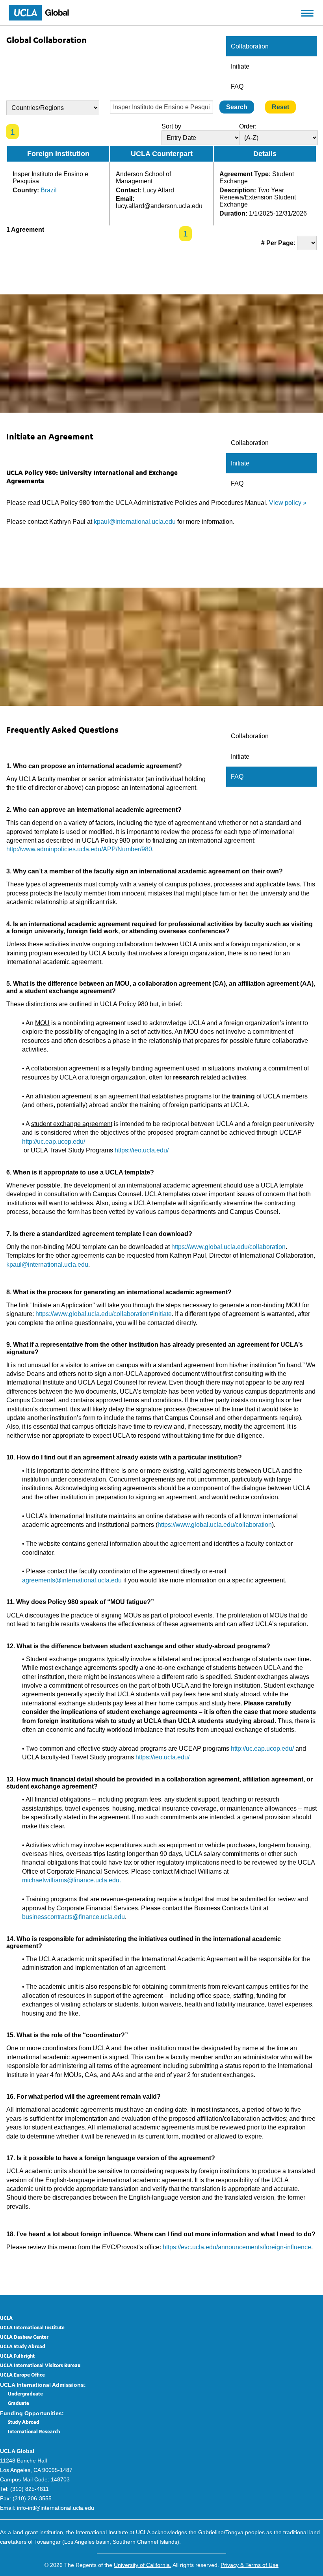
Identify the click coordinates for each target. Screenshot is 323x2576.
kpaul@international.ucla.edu (135, 522)
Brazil (49, 190)
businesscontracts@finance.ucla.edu (73, 1917)
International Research (34, 2432)
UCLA (6, 2319)
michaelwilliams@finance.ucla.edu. (71, 1880)
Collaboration (250, 46)
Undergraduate (25, 2394)
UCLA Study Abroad (23, 2347)
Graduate (19, 2404)
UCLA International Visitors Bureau (40, 2366)
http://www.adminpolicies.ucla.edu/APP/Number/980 (79, 849)
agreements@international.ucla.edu (72, 1580)
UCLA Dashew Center (24, 2338)
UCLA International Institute (32, 2328)
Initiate (240, 66)
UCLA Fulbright (17, 2356)
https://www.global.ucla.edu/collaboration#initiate (104, 1314)
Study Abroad (24, 2423)
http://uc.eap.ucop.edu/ (54, 1142)
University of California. (143, 2565)
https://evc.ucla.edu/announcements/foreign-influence (237, 2247)
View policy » (288, 503)
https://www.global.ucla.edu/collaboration (228, 1247)
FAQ (237, 87)
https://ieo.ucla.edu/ (142, 1150)
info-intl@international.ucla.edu (56, 2508)
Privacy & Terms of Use (250, 2565)
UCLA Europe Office (22, 2375)
